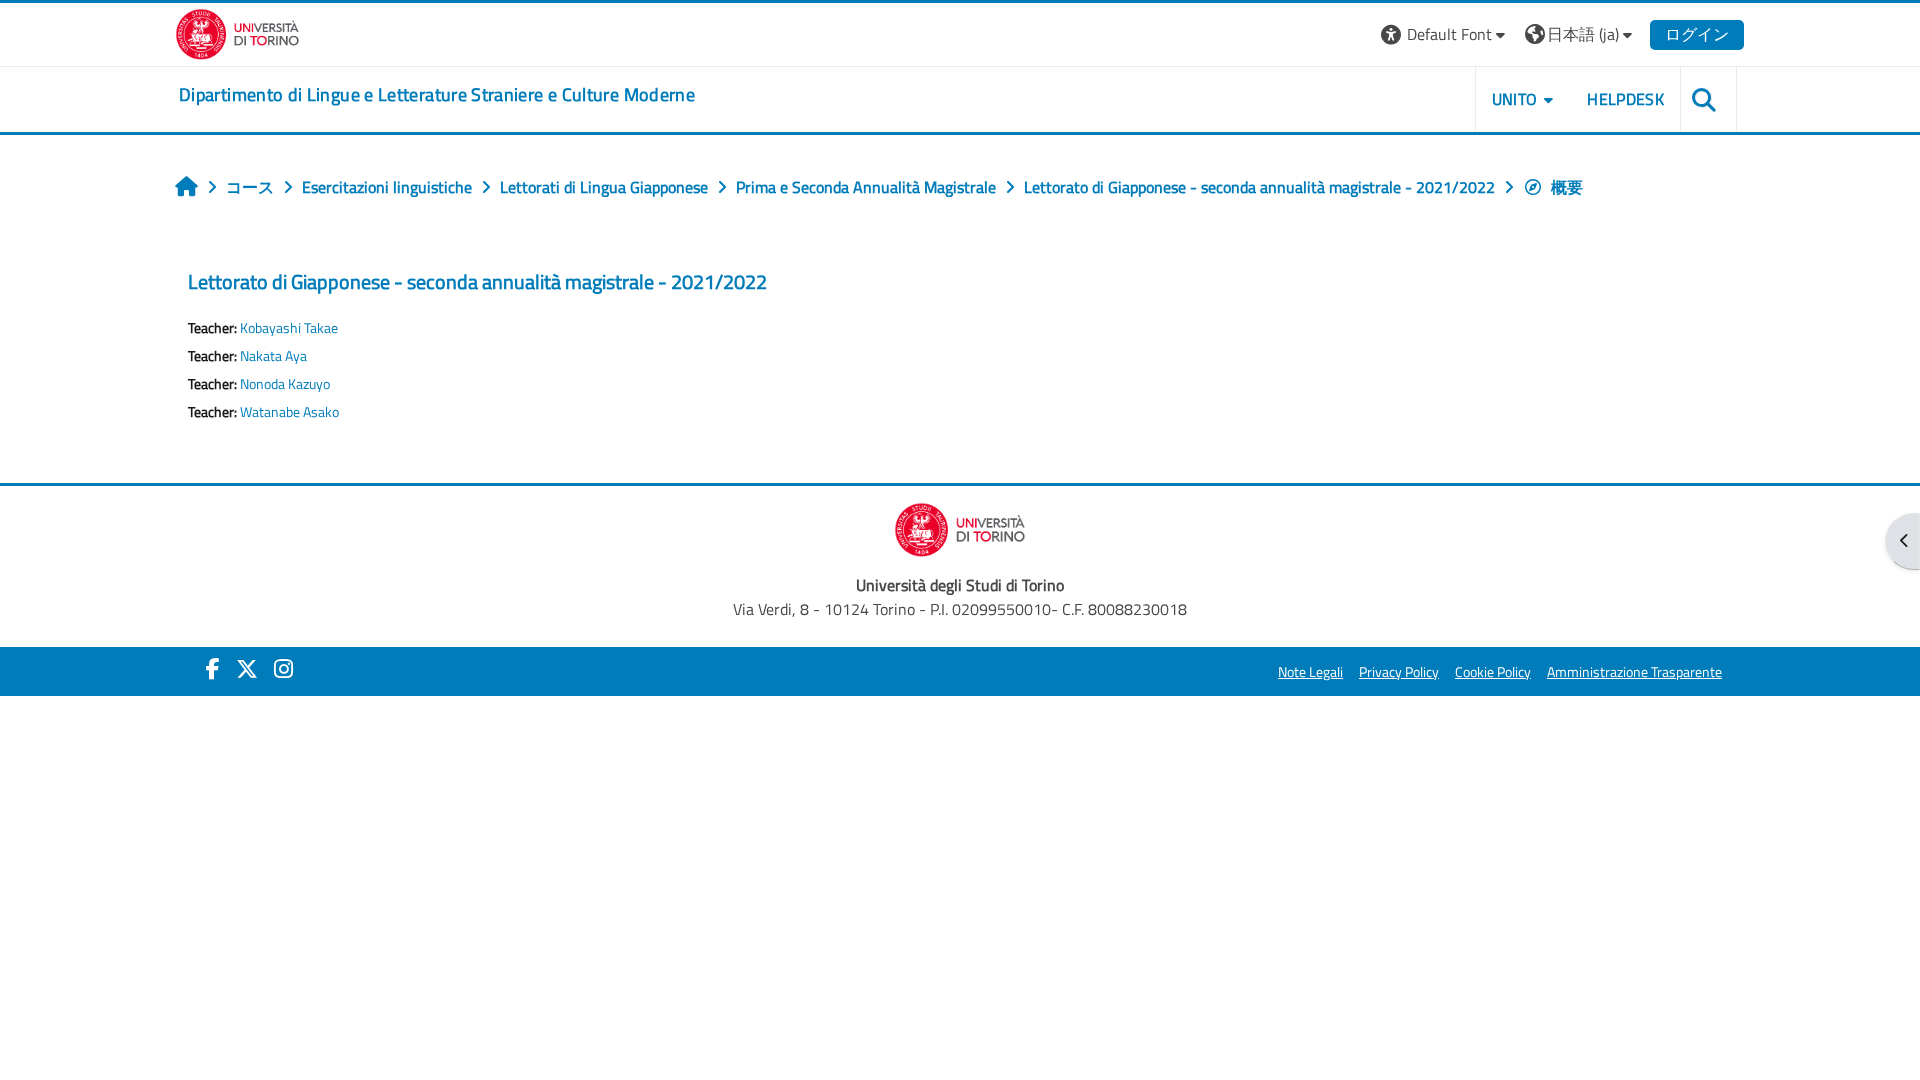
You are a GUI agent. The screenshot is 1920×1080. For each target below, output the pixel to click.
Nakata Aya (273, 356)
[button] (1445, 34)
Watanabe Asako (289, 412)
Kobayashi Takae (289, 328)
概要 (1567, 187)
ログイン (1697, 34)
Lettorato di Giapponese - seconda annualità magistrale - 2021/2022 (477, 281)
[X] (247, 669)
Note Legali (1310, 672)
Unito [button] (1515, 99)
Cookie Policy (1493, 672)
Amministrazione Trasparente (1634, 672)
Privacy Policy (1399, 672)
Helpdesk (1625, 99)
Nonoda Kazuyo (285, 384)
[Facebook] (213, 669)
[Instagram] (283, 669)
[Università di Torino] (237, 32)
